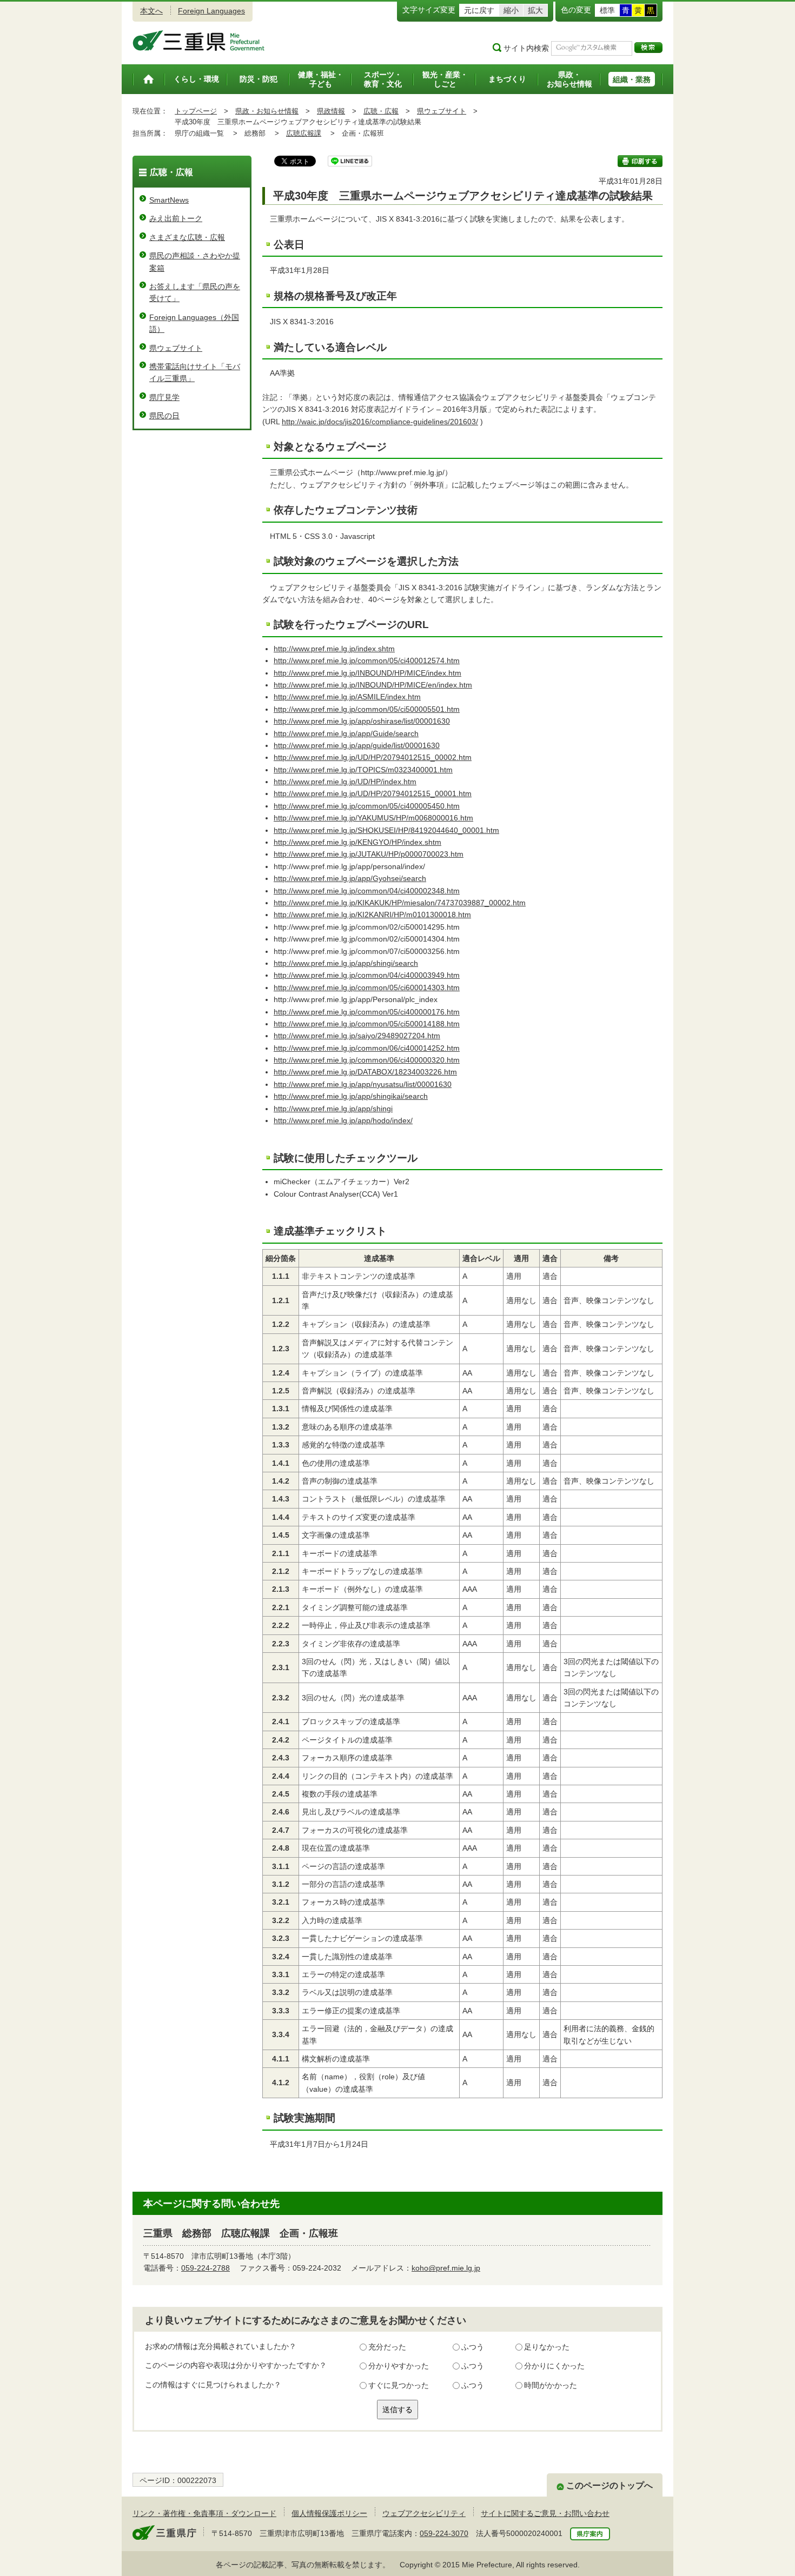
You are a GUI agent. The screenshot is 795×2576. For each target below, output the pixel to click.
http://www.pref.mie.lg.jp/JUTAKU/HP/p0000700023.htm (369, 854)
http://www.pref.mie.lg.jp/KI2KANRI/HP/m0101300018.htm (372, 915)
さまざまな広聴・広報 (187, 237)
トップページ (196, 111)
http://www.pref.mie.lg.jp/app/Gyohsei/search (350, 878)
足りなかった (547, 2347)
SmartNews (169, 200)
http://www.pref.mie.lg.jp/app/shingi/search (346, 963)
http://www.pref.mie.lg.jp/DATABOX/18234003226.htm (365, 1072)
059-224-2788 (206, 2268)
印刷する (640, 161)
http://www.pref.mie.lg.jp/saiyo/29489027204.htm (357, 1036)
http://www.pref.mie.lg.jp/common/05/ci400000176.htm (367, 1012)
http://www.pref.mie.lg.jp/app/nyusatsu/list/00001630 (363, 1084)
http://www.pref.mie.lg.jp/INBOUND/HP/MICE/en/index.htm (373, 685)
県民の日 (164, 416)
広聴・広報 (381, 111)
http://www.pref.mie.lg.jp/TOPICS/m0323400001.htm (363, 770)
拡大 (535, 10)
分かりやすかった (399, 2366)
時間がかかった (551, 2385)
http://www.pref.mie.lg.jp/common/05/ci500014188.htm (367, 1024)
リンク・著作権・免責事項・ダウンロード (204, 2513)
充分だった (387, 2347)
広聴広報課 (304, 133)
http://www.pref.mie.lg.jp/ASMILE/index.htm (347, 697)
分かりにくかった (554, 2366)
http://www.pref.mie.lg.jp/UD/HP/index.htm (345, 782)
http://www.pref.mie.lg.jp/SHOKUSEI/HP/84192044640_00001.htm (386, 830)
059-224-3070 (444, 2533)
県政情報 (331, 111)
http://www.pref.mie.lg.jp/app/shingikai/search (351, 1096)
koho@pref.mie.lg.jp (446, 2268)
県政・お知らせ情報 (267, 111)
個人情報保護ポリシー (329, 2513)
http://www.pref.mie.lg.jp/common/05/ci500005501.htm (367, 709)
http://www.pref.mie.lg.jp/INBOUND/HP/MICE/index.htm (367, 673)
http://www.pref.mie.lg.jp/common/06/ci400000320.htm (367, 1060)
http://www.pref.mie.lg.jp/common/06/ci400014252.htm (367, 1048)
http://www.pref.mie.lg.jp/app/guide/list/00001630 (357, 745)
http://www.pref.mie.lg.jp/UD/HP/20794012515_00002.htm (373, 757)
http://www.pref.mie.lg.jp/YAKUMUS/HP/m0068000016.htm (373, 818)
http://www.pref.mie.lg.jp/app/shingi (333, 1109)
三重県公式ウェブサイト (199, 41)
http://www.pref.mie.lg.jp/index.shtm (334, 649)
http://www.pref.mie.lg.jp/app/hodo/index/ (343, 1120)
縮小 (511, 10)
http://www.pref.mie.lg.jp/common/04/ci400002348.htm (367, 891)
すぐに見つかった (399, 2385)
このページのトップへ (609, 2485)
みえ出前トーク (176, 218)
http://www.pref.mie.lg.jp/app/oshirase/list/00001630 (362, 721)
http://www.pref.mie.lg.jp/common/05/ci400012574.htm (367, 660)
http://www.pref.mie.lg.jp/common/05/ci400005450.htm (367, 806)
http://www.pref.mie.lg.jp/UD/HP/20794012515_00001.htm (373, 793)
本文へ (151, 11)
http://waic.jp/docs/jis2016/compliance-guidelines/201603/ (380, 422)
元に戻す (479, 10)
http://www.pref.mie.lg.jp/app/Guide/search (346, 733)
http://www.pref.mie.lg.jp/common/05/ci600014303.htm (367, 987)
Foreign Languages (211, 11)
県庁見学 (164, 397)
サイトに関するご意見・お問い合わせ (545, 2513)
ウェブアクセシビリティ (424, 2513)
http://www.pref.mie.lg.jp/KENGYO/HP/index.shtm (357, 842)
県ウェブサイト (442, 111)
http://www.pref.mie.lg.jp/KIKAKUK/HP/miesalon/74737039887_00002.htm (400, 903)
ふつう (473, 2347)
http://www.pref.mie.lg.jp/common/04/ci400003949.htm (367, 975)
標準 (607, 10)
